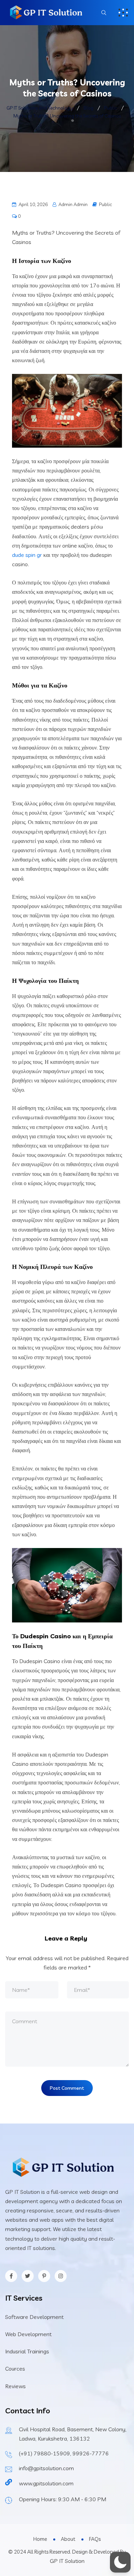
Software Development (34, 2317)
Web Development (28, 2334)
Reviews (15, 2386)
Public (105, 204)
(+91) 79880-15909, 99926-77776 (64, 2453)
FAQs (95, 2539)
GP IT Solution (67, 2561)
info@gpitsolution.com (46, 2468)
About (68, 2539)
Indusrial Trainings (27, 2351)
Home (40, 2539)
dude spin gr (27, 555)
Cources (15, 2369)
